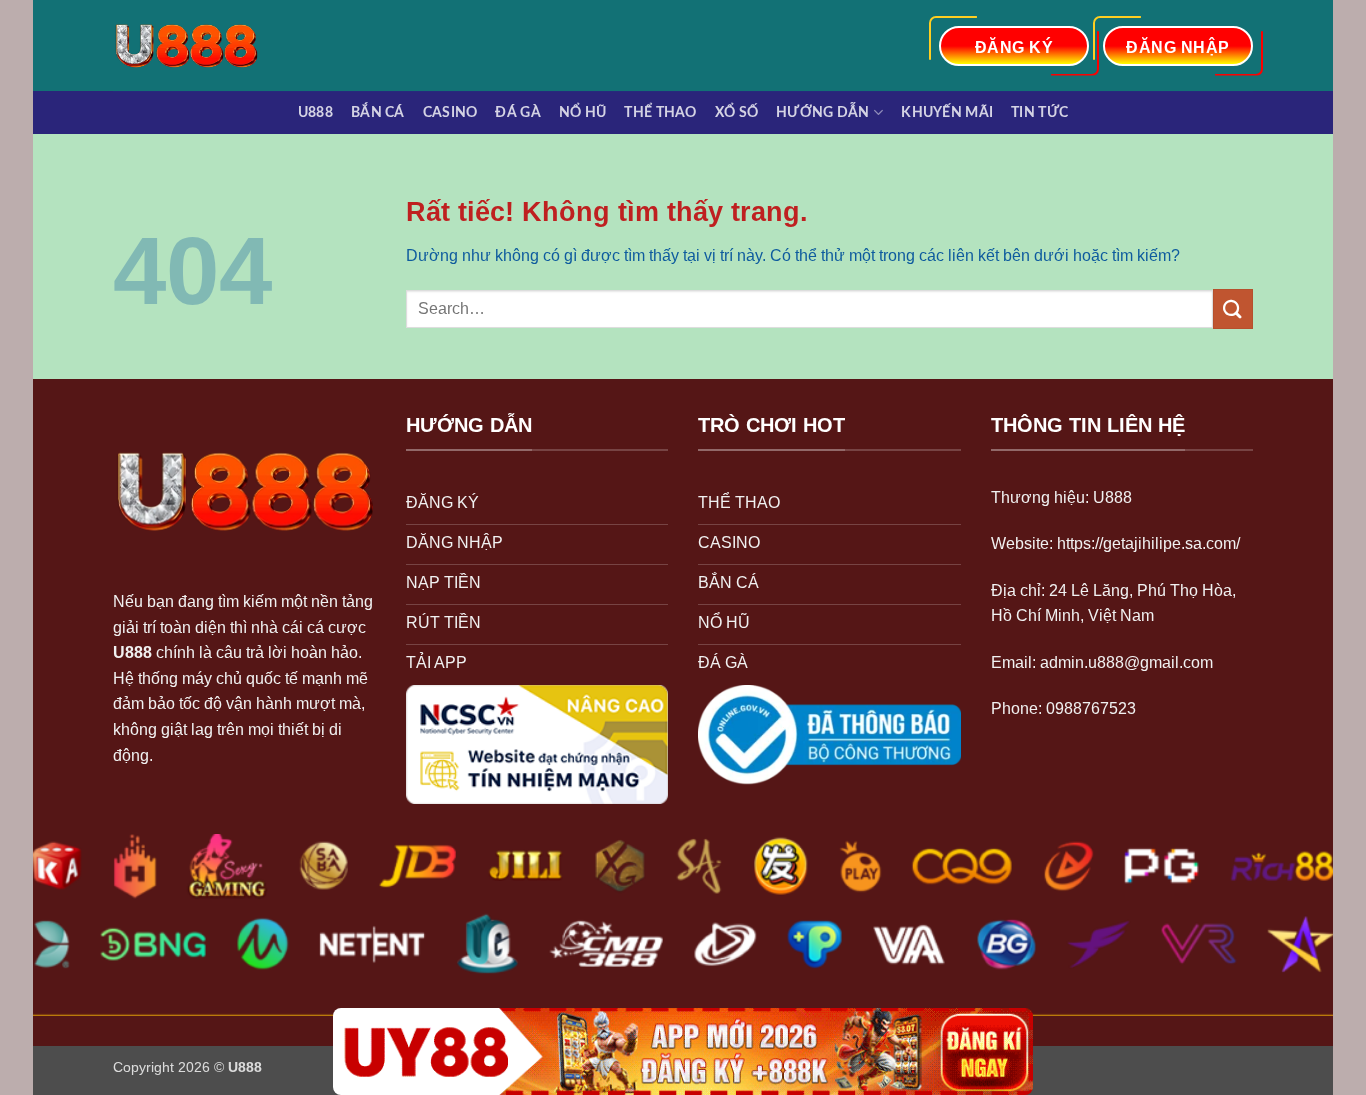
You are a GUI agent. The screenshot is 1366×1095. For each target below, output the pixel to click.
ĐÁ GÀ (517, 112)
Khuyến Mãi (947, 112)
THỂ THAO (660, 112)
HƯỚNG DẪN (823, 112)
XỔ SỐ (736, 112)
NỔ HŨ (582, 112)
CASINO (450, 112)
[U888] (196, 45)
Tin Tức (1039, 112)
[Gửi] (1233, 308)
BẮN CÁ (378, 112)
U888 (315, 112)
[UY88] (683, 1051)
